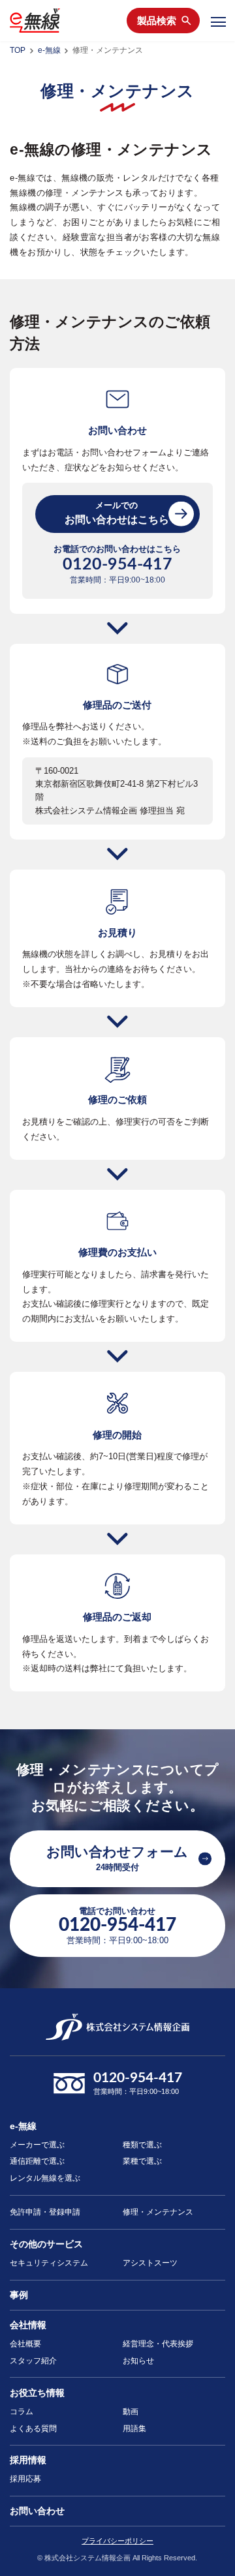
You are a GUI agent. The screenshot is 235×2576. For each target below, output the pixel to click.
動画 (131, 2412)
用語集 (134, 2429)
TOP (18, 50)
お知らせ (138, 2361)
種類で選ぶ (142, 2145)
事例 (19, 2295)
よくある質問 (33, 2429)
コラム (22, 2412)
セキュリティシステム (49, 2263)
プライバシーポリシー (117, 2541)
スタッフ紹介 (33, 2361)
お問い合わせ (37, 2511)
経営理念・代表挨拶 (158, 2344)
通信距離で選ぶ (37, 2161)
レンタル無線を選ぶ (45, 2178)
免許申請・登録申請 (45, 2212)
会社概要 (25, 2344)
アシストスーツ (150, 2263)
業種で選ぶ (142, 2161)
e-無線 (49, 50)
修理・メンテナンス (158, 2212)
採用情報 (28, 2460)
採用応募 (25, 2479)
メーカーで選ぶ (37, 2145)
